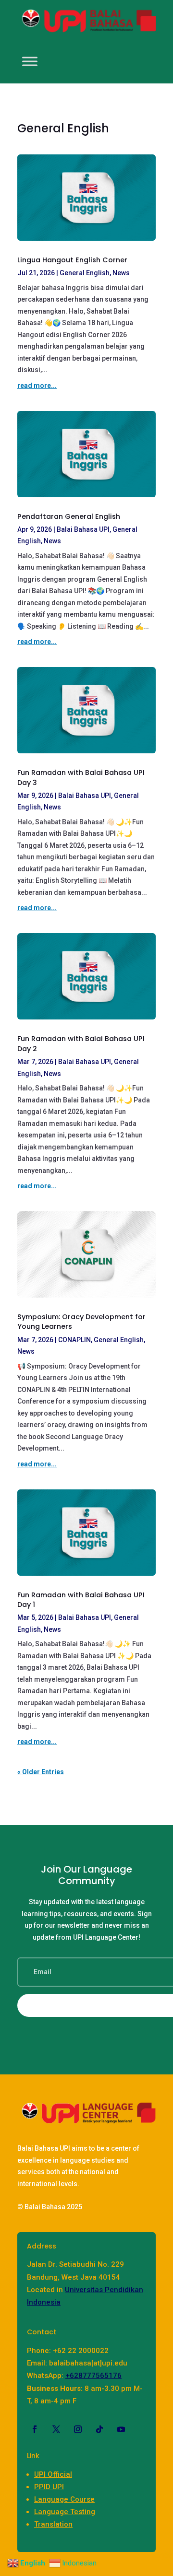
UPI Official (53, 2474)
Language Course (64, 2499)
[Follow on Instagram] (78, 2429)
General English (85, 273)
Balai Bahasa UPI (83, 529)
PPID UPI (49, 2487)
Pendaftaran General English (69, 516)
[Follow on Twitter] (56, 2429)
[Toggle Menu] (30, 62)
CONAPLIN (74, 1340)
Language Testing (65, 2512)
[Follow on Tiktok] (99, 2429)
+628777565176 (93, 2376)
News (121, 273)
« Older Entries (41, 1772)
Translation (53, 2524)
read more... (37, 386)
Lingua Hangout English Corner (72, 260)
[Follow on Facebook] (35, 2429)
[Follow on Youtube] (121, 2429)
